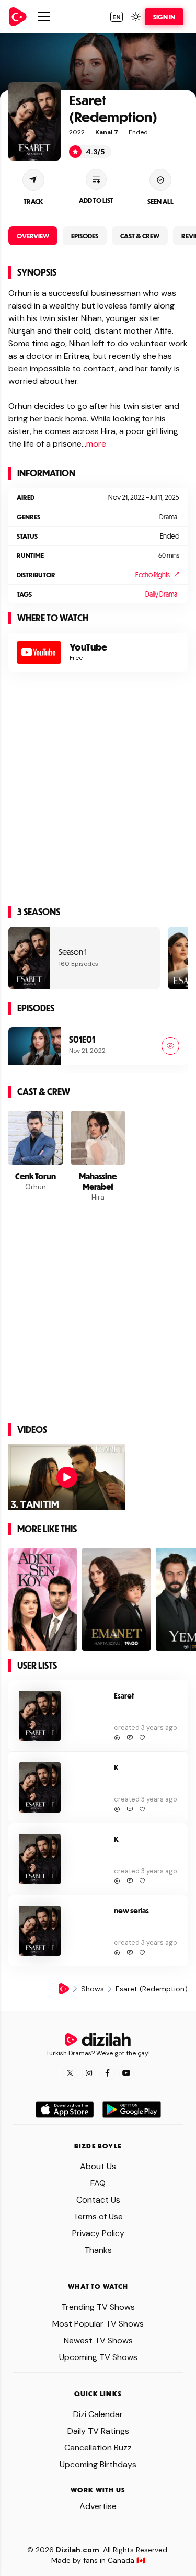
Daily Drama (161, 594)
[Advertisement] (98, 795)
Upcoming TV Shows (98, 2357)
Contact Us (98, 2200)
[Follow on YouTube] (126, 2073)
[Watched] (170, 1046)
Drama (168, 517)
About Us (98, 2166)
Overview (33, 236)
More (96, 444)
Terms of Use (98, 2216)
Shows (93, 1989)
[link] (18, 17)
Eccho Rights (153, 575)
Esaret (124, 1696)
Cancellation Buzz (98, 2448)
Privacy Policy (98, 2233)
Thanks (98, 2250)
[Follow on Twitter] (70, 2073)
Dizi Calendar (98, 2414)
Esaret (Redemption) (113, 108)
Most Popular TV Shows (98, 2324)
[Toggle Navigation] (44, 17)
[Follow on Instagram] (89, 2073)
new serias (131, 1911)
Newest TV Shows (98, 2340)
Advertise (98, 2506)
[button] (117, 17)
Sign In (164, 17)
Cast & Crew (140, 236)
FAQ (98, 2183)
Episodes (85, 236)
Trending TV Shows (98, 2307)
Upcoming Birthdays (98, 2464)
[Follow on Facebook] (108, 2073)
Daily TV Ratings (98, 2431)
